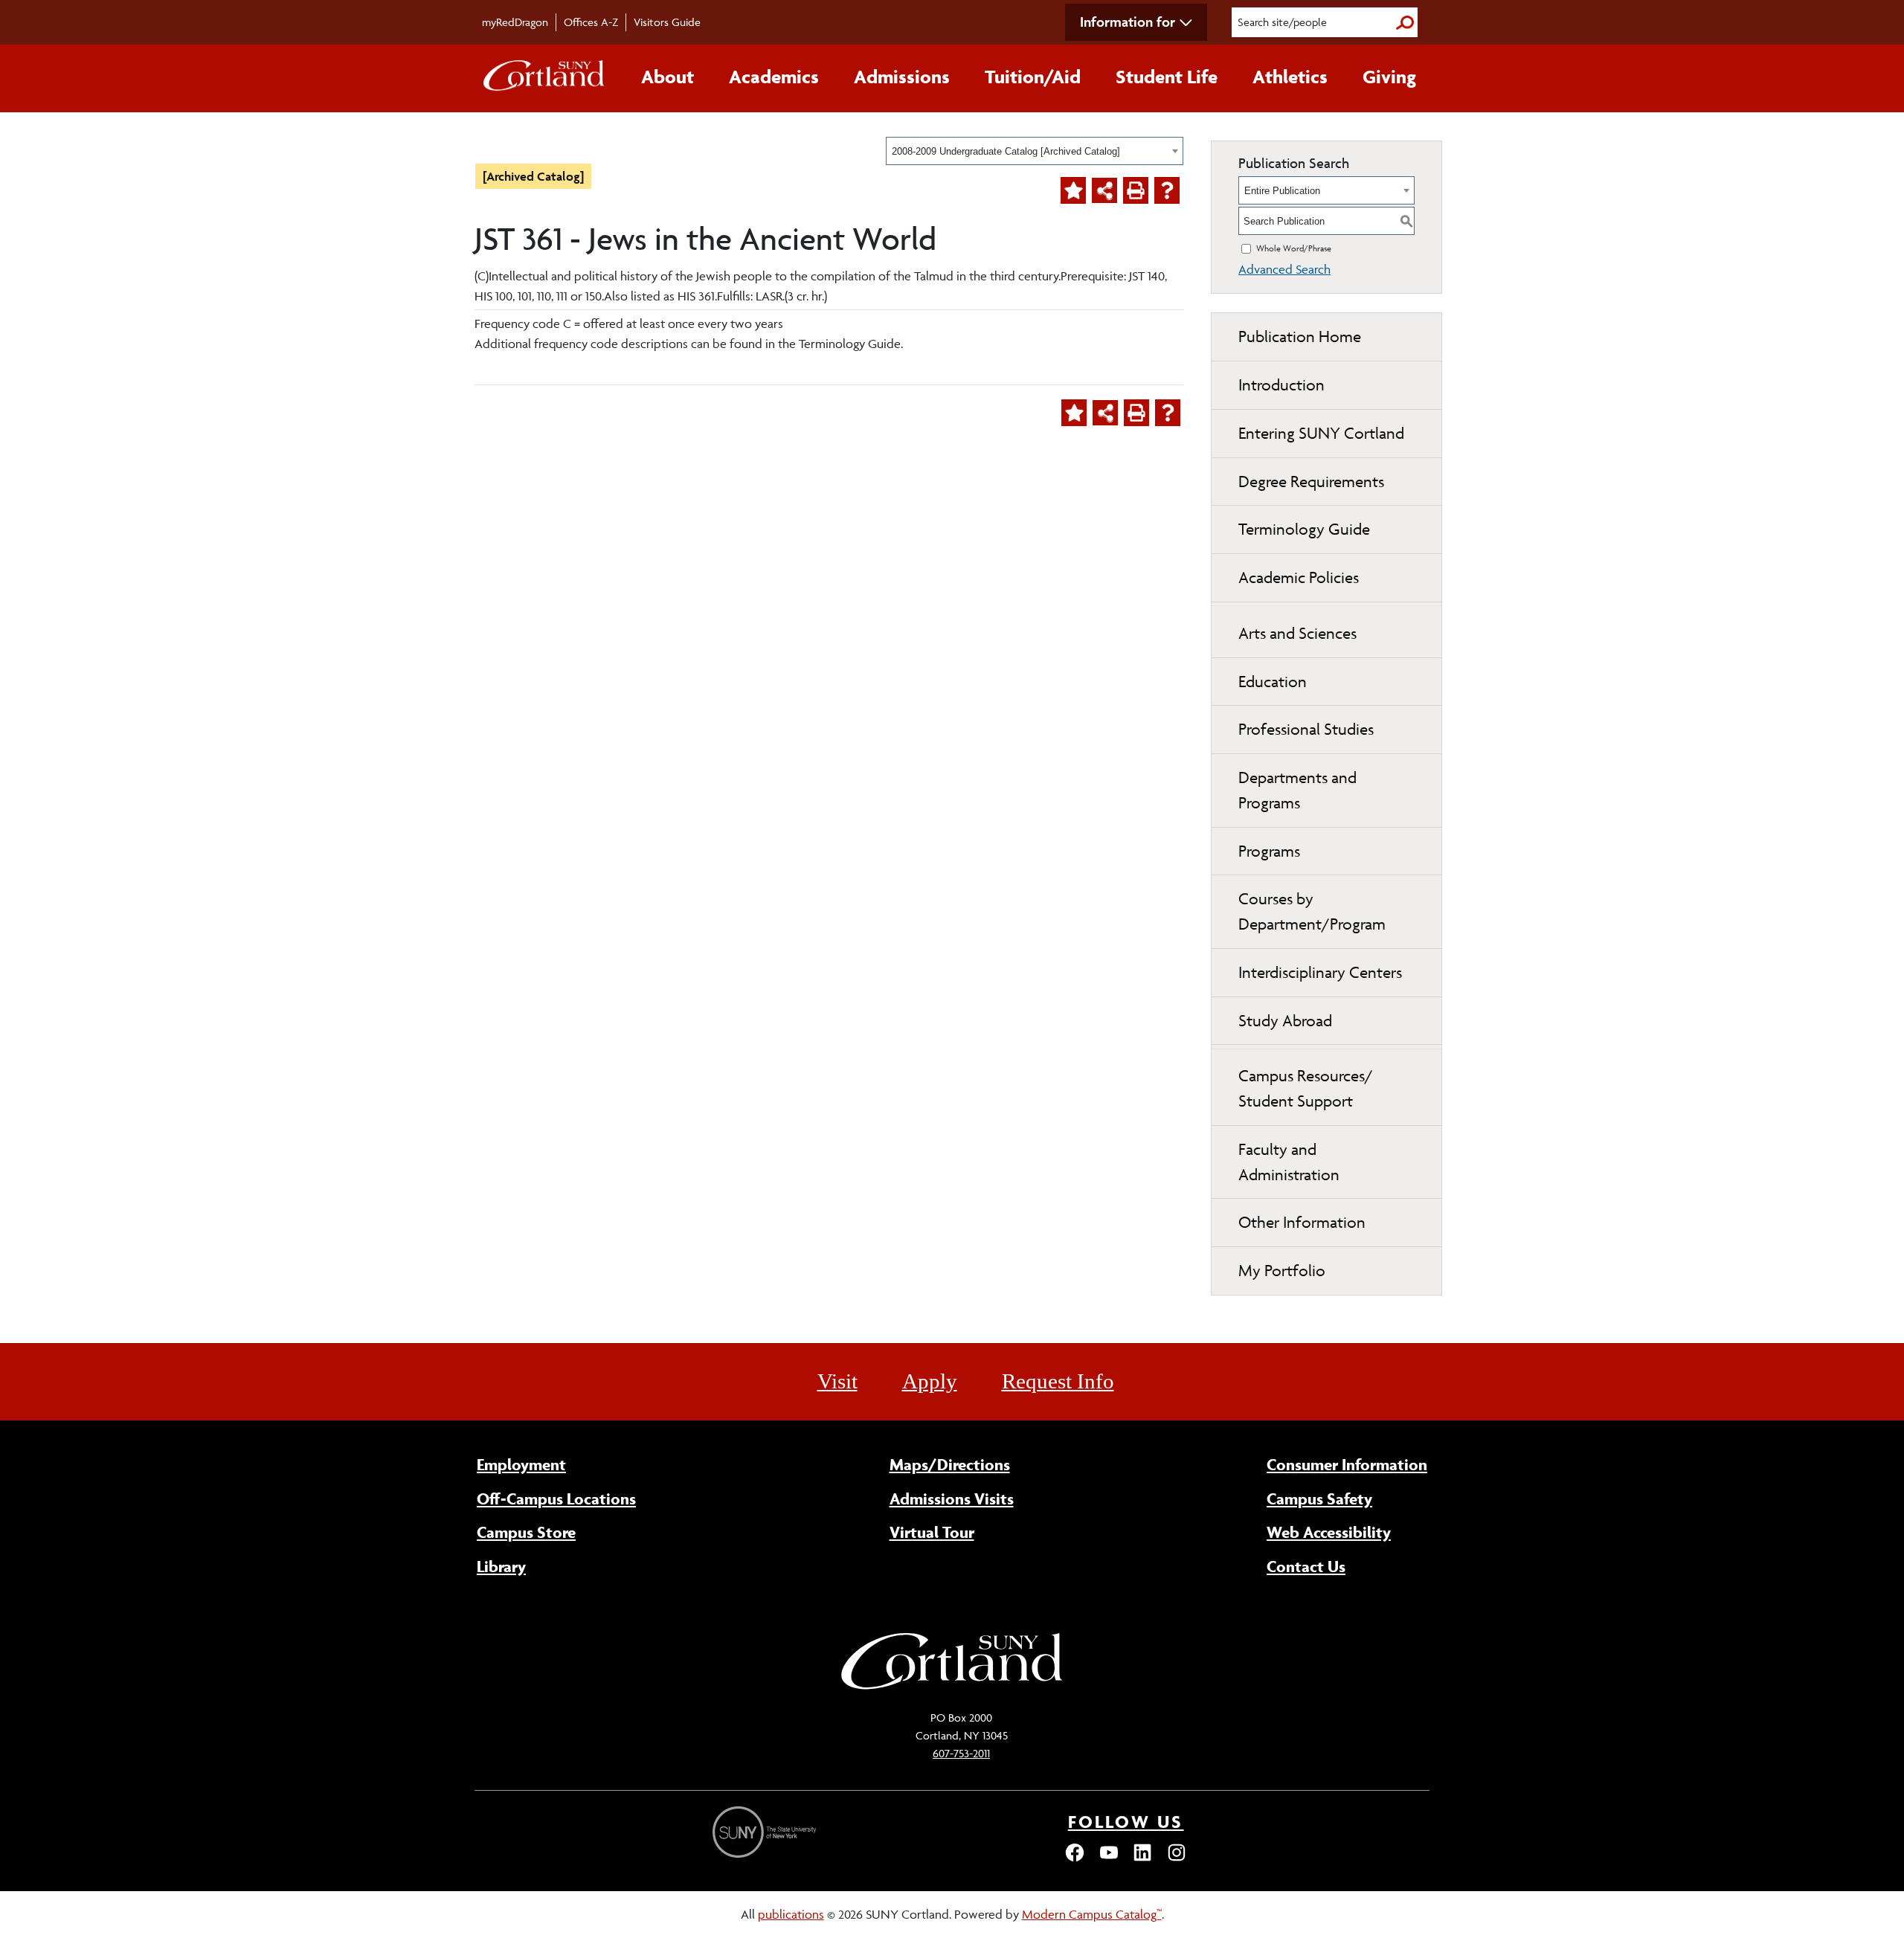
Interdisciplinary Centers (1320, 972)
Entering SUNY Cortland (1321, 433)
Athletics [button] (1290, 77)
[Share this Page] (1104, 190)
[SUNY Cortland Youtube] (1109, 1859)
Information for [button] (1128, 22)
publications (791, 1914)
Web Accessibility (1329, 1532)
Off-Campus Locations (556, 1498)
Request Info (1058, 1381)
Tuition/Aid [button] (1033, 77)
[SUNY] (766, 1832)
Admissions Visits (952, 1498)
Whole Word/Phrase (1294, 248)
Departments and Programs (1297, 790)
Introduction (1281, 385)
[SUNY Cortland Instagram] (1177, 1859)
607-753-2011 (961, 1753)
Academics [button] (774, 77)
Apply (930, 1381)
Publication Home (1300, 337)
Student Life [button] (1167, 77)
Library (501, 1566)
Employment (521, 1464)
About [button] (668, 77)
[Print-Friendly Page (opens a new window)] (1136, 190)
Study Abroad (1285, 1021)
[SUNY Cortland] (952, 1687)
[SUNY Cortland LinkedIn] (1142, 1859)
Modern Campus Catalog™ (1092, 1914)
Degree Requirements (1311, 482)
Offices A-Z (591, 22)
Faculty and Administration (1289, 1162)
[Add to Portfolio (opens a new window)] (1073, 190)
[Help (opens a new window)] (1167, 190)
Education (1273, 682)
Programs (1269, 851)
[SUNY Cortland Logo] (544, 79)
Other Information (1302, 1222)
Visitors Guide (667, 22)
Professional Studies (1306, 729)
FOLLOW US (1126, 1822)
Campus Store (526, 1532)
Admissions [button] (902, 77)
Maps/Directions (950, 1464)
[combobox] (1035, 151)
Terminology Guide (1304, 529)
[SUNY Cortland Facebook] (1075, 1859)
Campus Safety (1319, 1498)
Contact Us (1306, 1566)
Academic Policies (1299, 577)
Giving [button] (1389, 77)
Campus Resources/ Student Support (1306, 1088)
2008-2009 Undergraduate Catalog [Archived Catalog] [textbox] (1006, 151)
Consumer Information (1347, 1464)
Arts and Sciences (1297, 633)
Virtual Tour (932, 1532)
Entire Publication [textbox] (1282, 191)
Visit (837, 1381)
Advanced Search (1284, 269)
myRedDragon (515, 22)
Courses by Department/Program (1312, 911)
